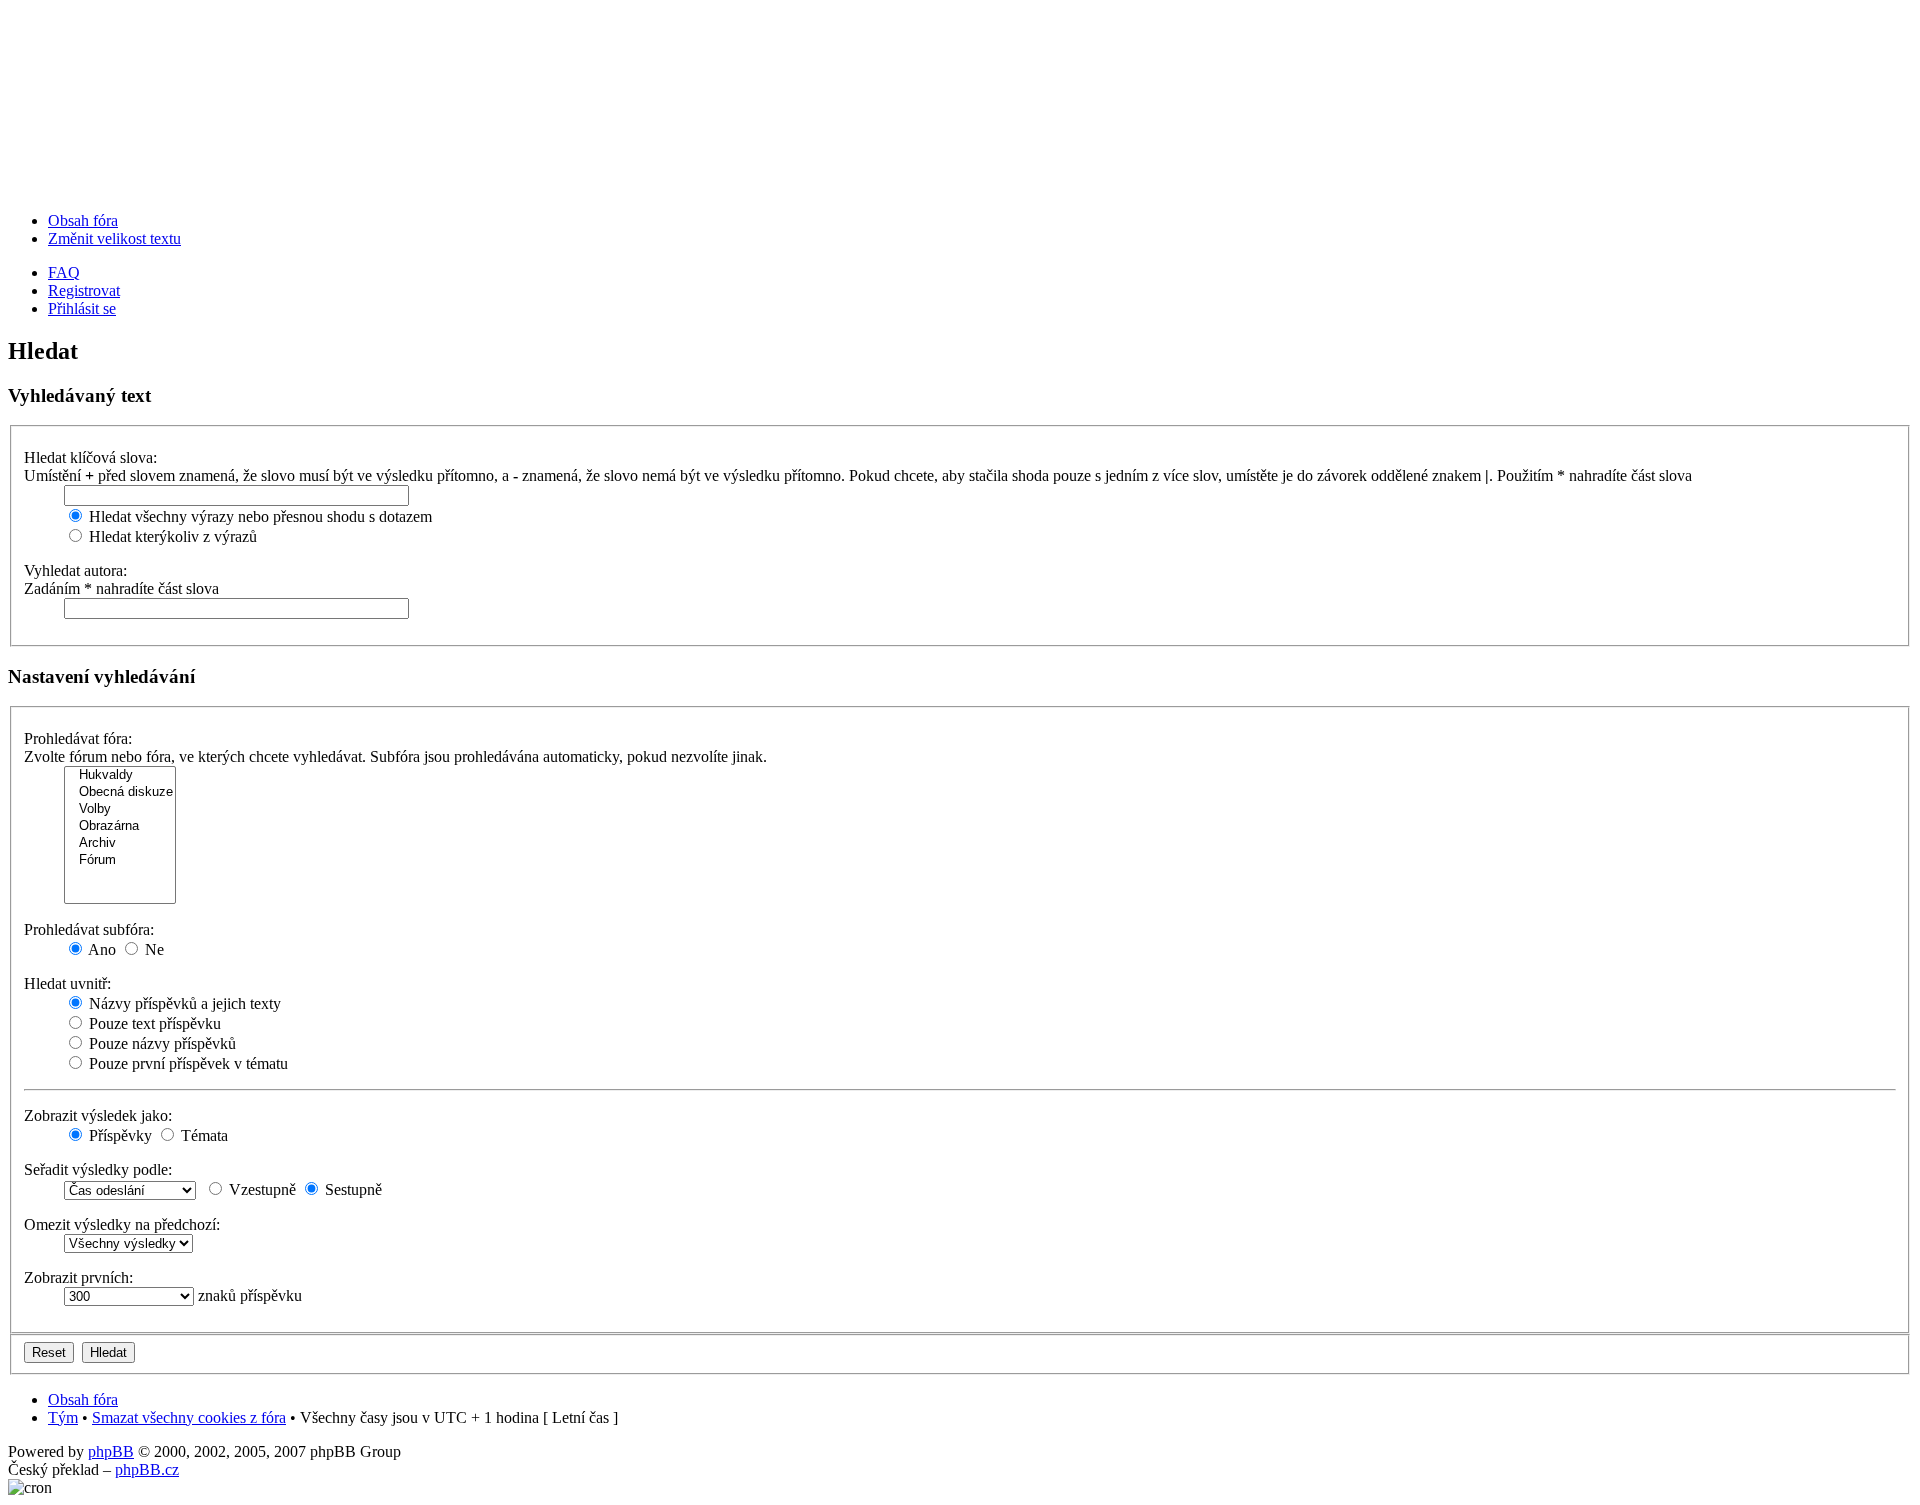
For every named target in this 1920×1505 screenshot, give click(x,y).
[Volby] (120, 809)
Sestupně (351, 1189)
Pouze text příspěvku (153, 1023)
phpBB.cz (147, 1469)
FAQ (64, 272)
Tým (63, 1417)
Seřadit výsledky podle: (98, 1169)
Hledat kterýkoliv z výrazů (171, 536)
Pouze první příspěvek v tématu (186, 1063)
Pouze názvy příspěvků (160, 1043)
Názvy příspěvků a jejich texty (183, 1003)
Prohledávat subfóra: (89, 929)
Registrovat (84, 290)
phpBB (111, 1451)
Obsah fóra (83, 220)
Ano (100, 949)
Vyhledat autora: (75, 570)
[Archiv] (120, 843)
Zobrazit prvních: (78, 1277)
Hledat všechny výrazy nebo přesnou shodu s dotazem (258, 516)
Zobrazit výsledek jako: (98, 1115)
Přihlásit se (82, 308)
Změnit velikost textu (114, 238)
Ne (152, 949)
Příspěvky (118, 1135)
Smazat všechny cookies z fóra (189, 1417)
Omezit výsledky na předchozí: (122, 1224)
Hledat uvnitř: (67, 983)
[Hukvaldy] (120, 775)
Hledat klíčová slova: (90, 457)
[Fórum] (120, 860)
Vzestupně (260, 1189)
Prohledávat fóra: (78, 738)
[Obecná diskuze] (120, 792)
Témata (202, 1135)
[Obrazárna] (120, 826)
